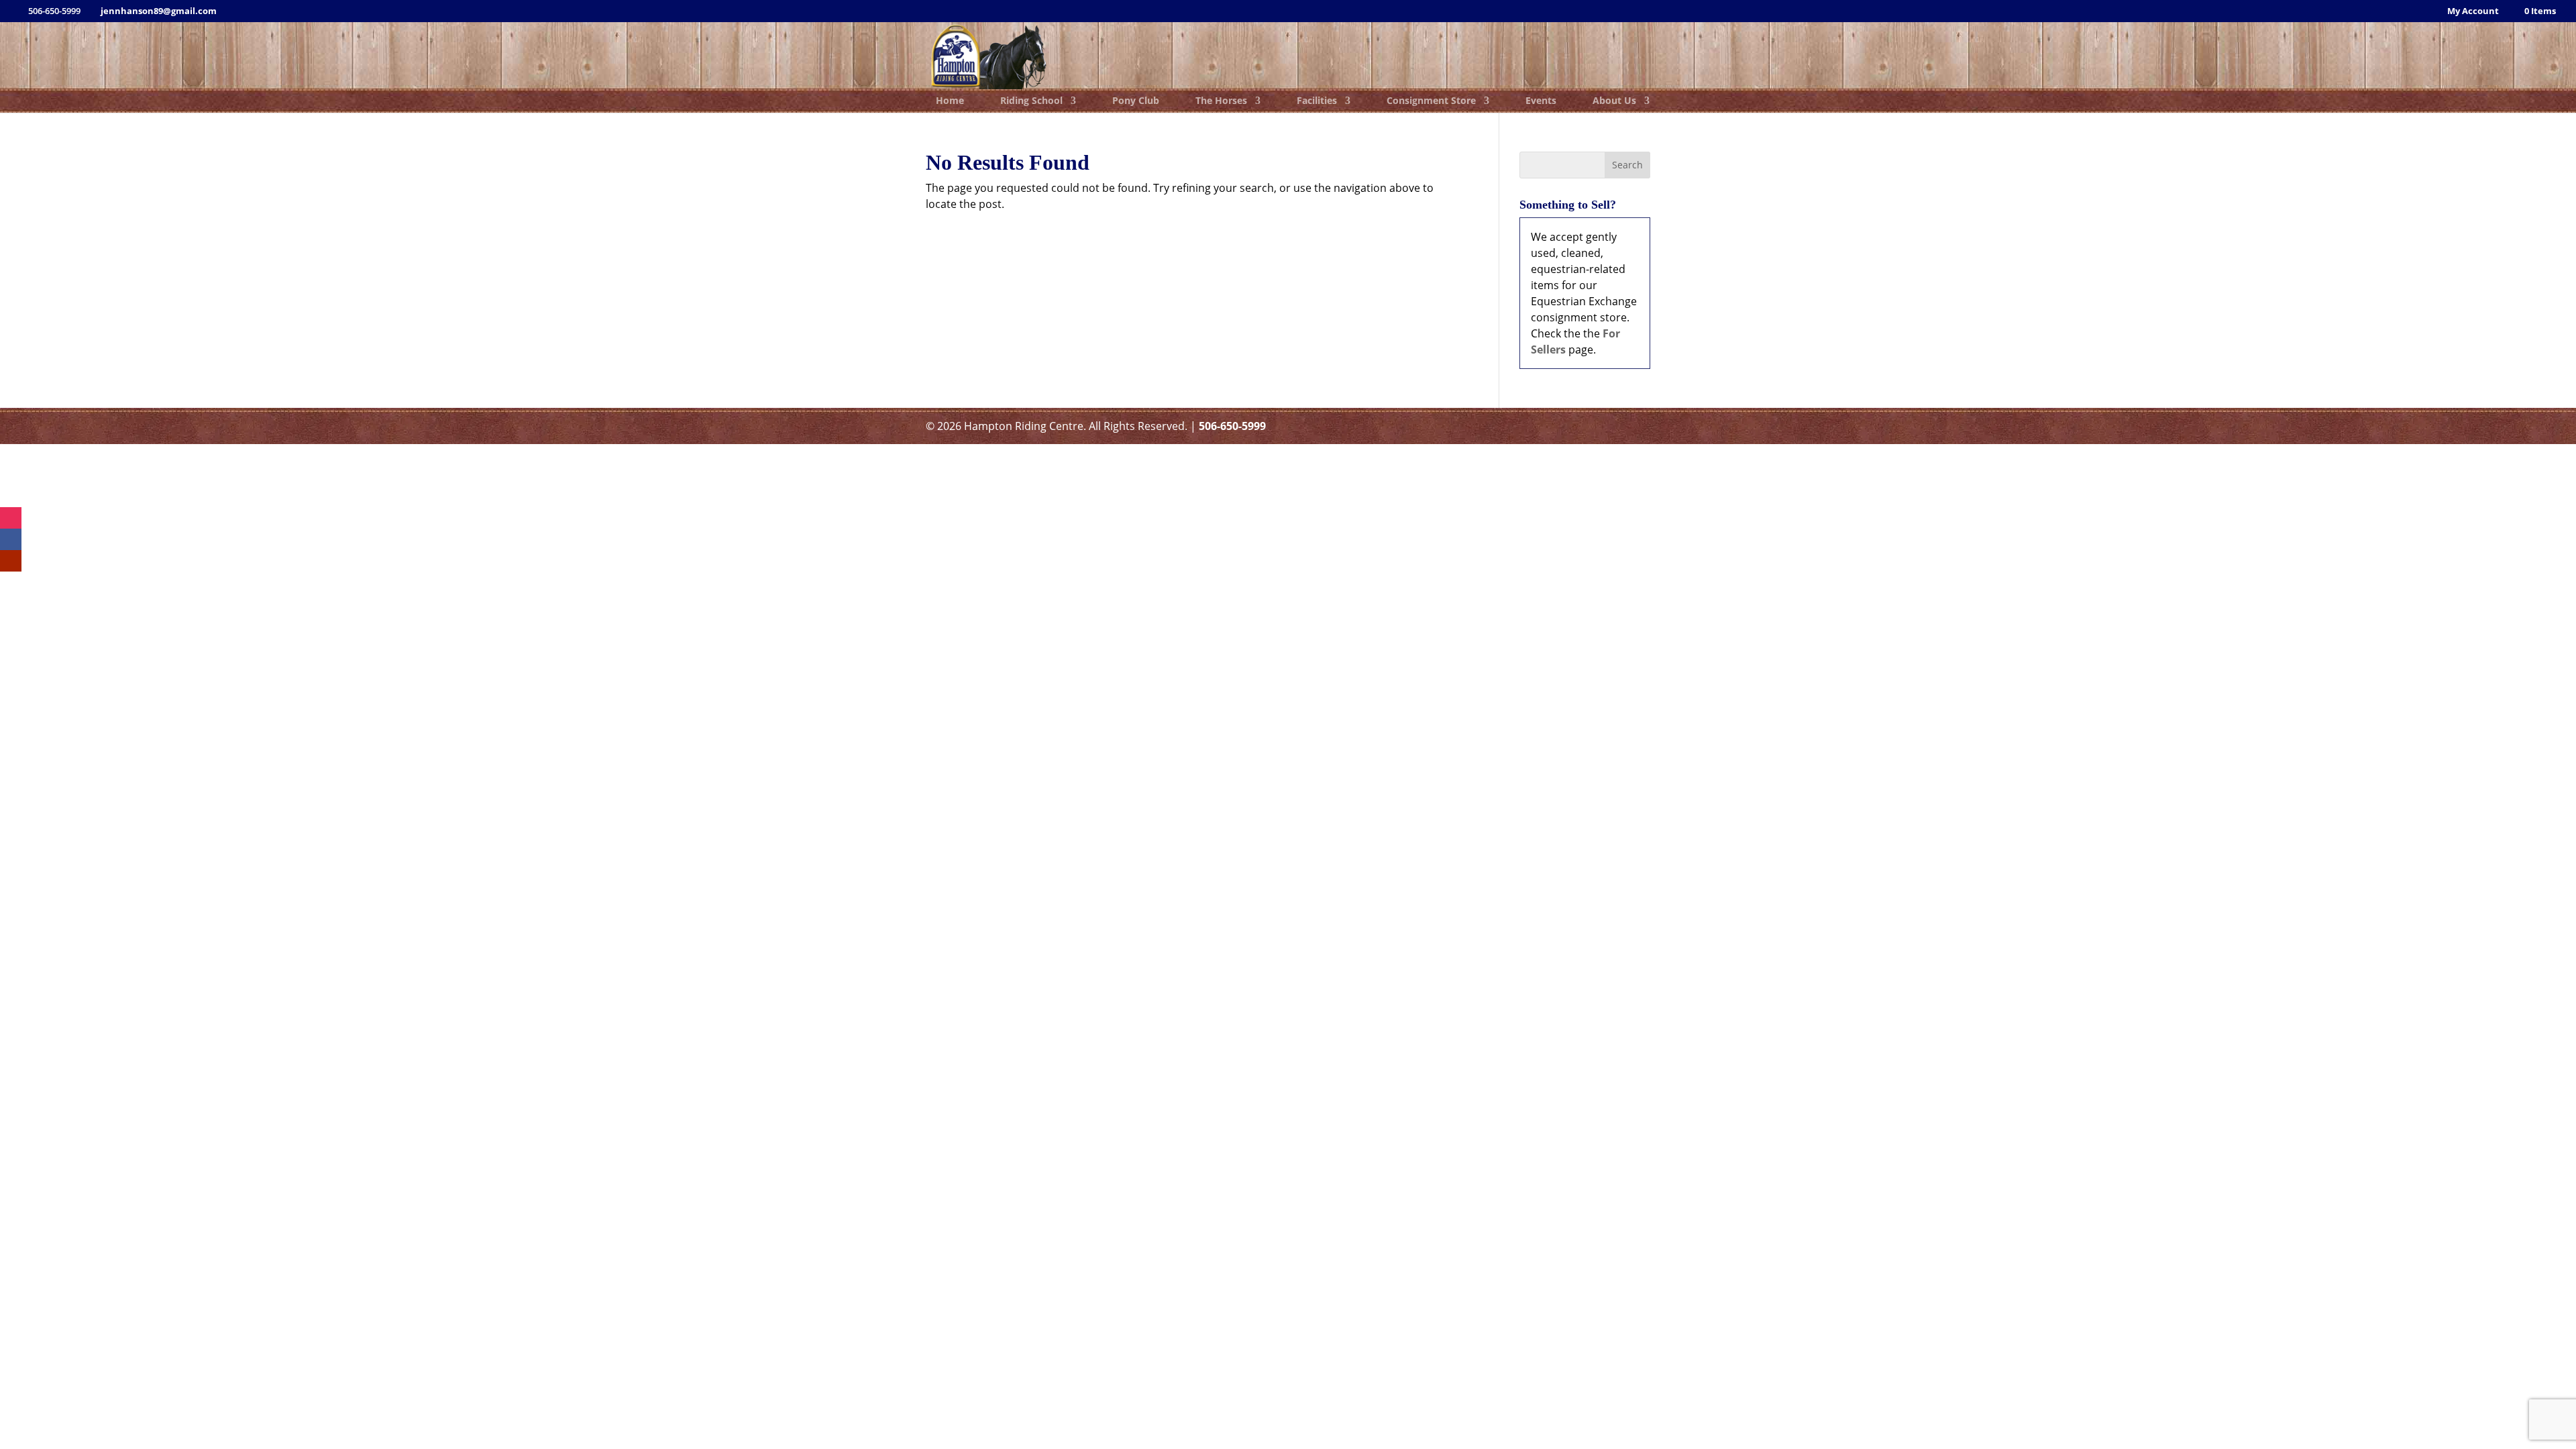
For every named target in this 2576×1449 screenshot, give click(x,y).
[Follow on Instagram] (11, 518)
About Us (1614, 101)
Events (1541, 101)
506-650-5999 (1232, 426)
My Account (2473, 12)
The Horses (1221, 101)
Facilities (1317, 101)
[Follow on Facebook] (11, 539)
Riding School (1031, 101)
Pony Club (1136, 101)
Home (950, 101)
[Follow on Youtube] (11, 561)
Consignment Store (1431, 101)
